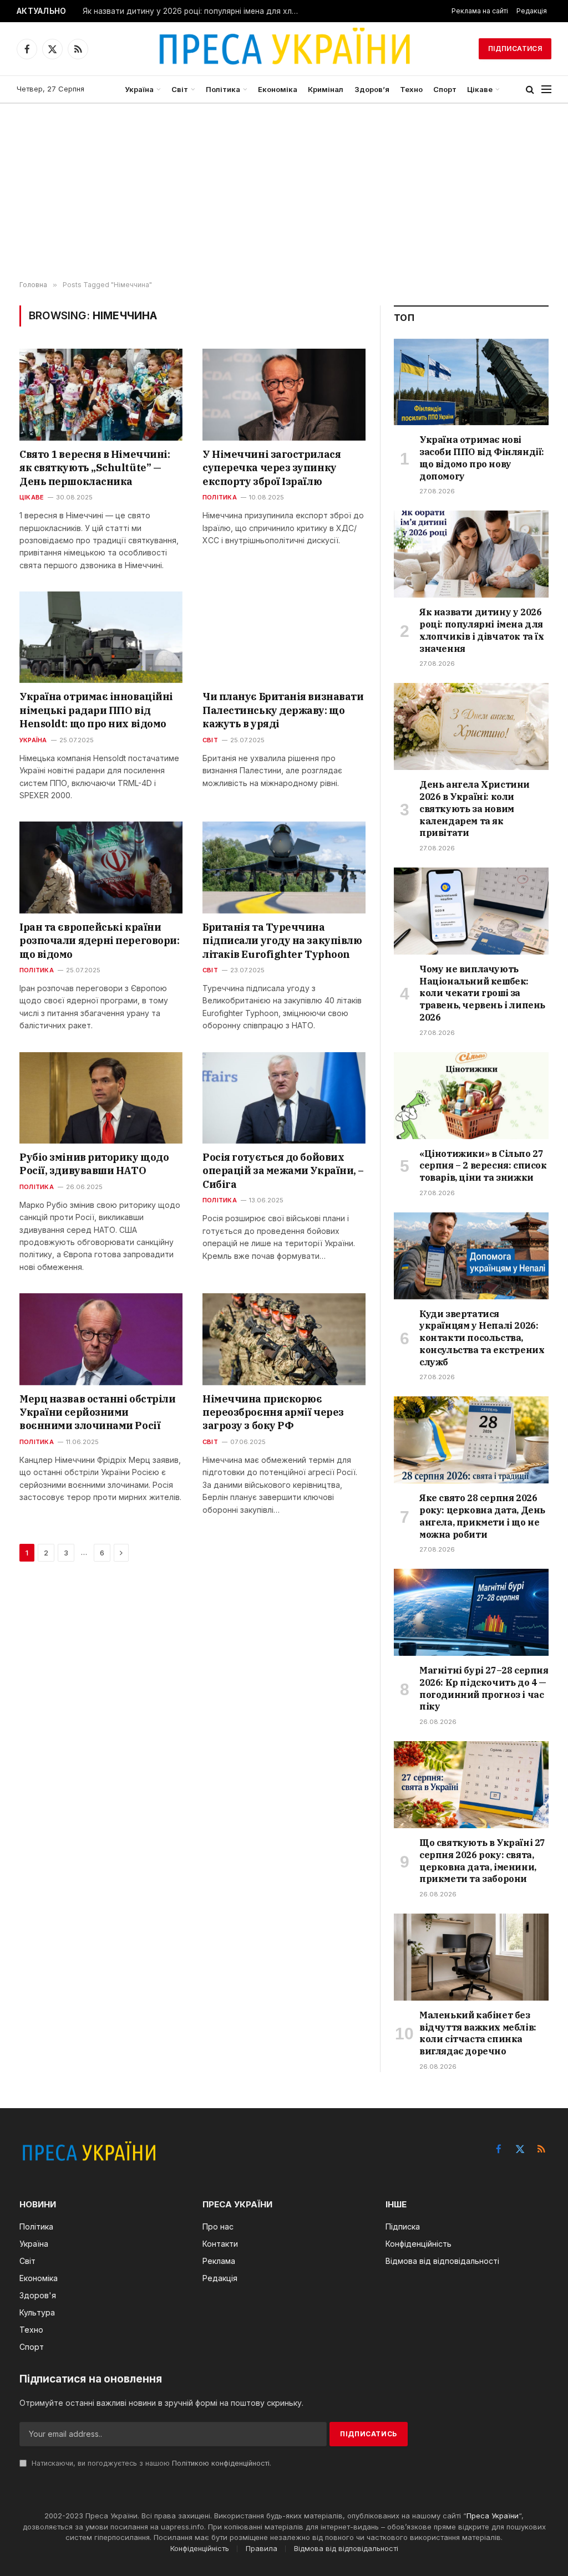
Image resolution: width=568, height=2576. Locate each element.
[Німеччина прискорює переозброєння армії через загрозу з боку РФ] (284, 1339)
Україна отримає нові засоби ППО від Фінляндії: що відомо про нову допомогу (482, 458)
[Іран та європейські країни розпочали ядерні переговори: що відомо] (101, 867)
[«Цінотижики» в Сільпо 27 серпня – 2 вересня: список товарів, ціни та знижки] (471, 1096)
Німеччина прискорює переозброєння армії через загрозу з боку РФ (273, 1412)
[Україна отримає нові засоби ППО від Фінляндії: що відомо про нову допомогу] (471, 382)
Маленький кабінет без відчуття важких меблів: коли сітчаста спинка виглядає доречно (478, 2033)
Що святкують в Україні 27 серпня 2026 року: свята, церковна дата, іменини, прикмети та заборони (482, 1861)
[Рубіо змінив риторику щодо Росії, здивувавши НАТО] (101, 1098)
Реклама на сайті (480, 11)
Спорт (445, 89)
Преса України (493, 2516)
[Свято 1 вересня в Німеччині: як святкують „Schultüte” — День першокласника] (101, 394)
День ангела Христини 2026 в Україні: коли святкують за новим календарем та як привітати (475, 808)
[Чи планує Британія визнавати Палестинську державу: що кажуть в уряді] (284, 637)
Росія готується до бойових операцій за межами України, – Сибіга (283, 1171)
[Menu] (546, 90)
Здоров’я (372, 89)
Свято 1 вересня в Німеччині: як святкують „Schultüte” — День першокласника (95, 468)
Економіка (278, 89)
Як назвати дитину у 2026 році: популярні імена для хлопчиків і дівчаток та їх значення (194, 11)
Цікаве (480, 89)
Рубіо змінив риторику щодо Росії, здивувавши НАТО (94, 1164)
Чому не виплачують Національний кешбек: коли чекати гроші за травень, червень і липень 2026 (482, 993)
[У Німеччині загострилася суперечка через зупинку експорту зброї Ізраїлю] (284, 394)
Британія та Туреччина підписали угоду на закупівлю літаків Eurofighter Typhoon (282, 941)
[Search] (530, 90)
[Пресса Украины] (284, 49)
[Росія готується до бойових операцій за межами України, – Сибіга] (284, 1098)
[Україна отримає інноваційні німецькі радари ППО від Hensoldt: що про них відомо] (101, 637)
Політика (223, 89)
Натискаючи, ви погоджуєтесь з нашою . (150, 2463)
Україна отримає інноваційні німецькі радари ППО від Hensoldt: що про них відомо (96, 710)
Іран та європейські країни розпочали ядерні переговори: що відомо (99, 941)
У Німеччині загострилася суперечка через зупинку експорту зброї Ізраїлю (272, 468)
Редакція (532, 11)
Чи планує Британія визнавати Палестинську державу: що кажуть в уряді (283, 710)
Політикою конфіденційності (221, 2463)
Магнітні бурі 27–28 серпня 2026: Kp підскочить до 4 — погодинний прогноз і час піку (484, 1688)
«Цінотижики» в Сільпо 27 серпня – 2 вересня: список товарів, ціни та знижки (483, 1166)
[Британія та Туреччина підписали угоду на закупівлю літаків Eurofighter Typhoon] (284, 867)
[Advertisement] (284, 192)
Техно (411, 89)
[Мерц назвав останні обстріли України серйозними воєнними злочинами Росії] (101, 1339)
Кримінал (326, 89)
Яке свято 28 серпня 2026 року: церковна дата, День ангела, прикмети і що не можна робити (482, 1516)
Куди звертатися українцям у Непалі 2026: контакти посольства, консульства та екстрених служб (482, 1338)
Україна (139, 89)
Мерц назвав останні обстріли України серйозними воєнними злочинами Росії (97, 1412)
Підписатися (515, 49)
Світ (180, 89)
